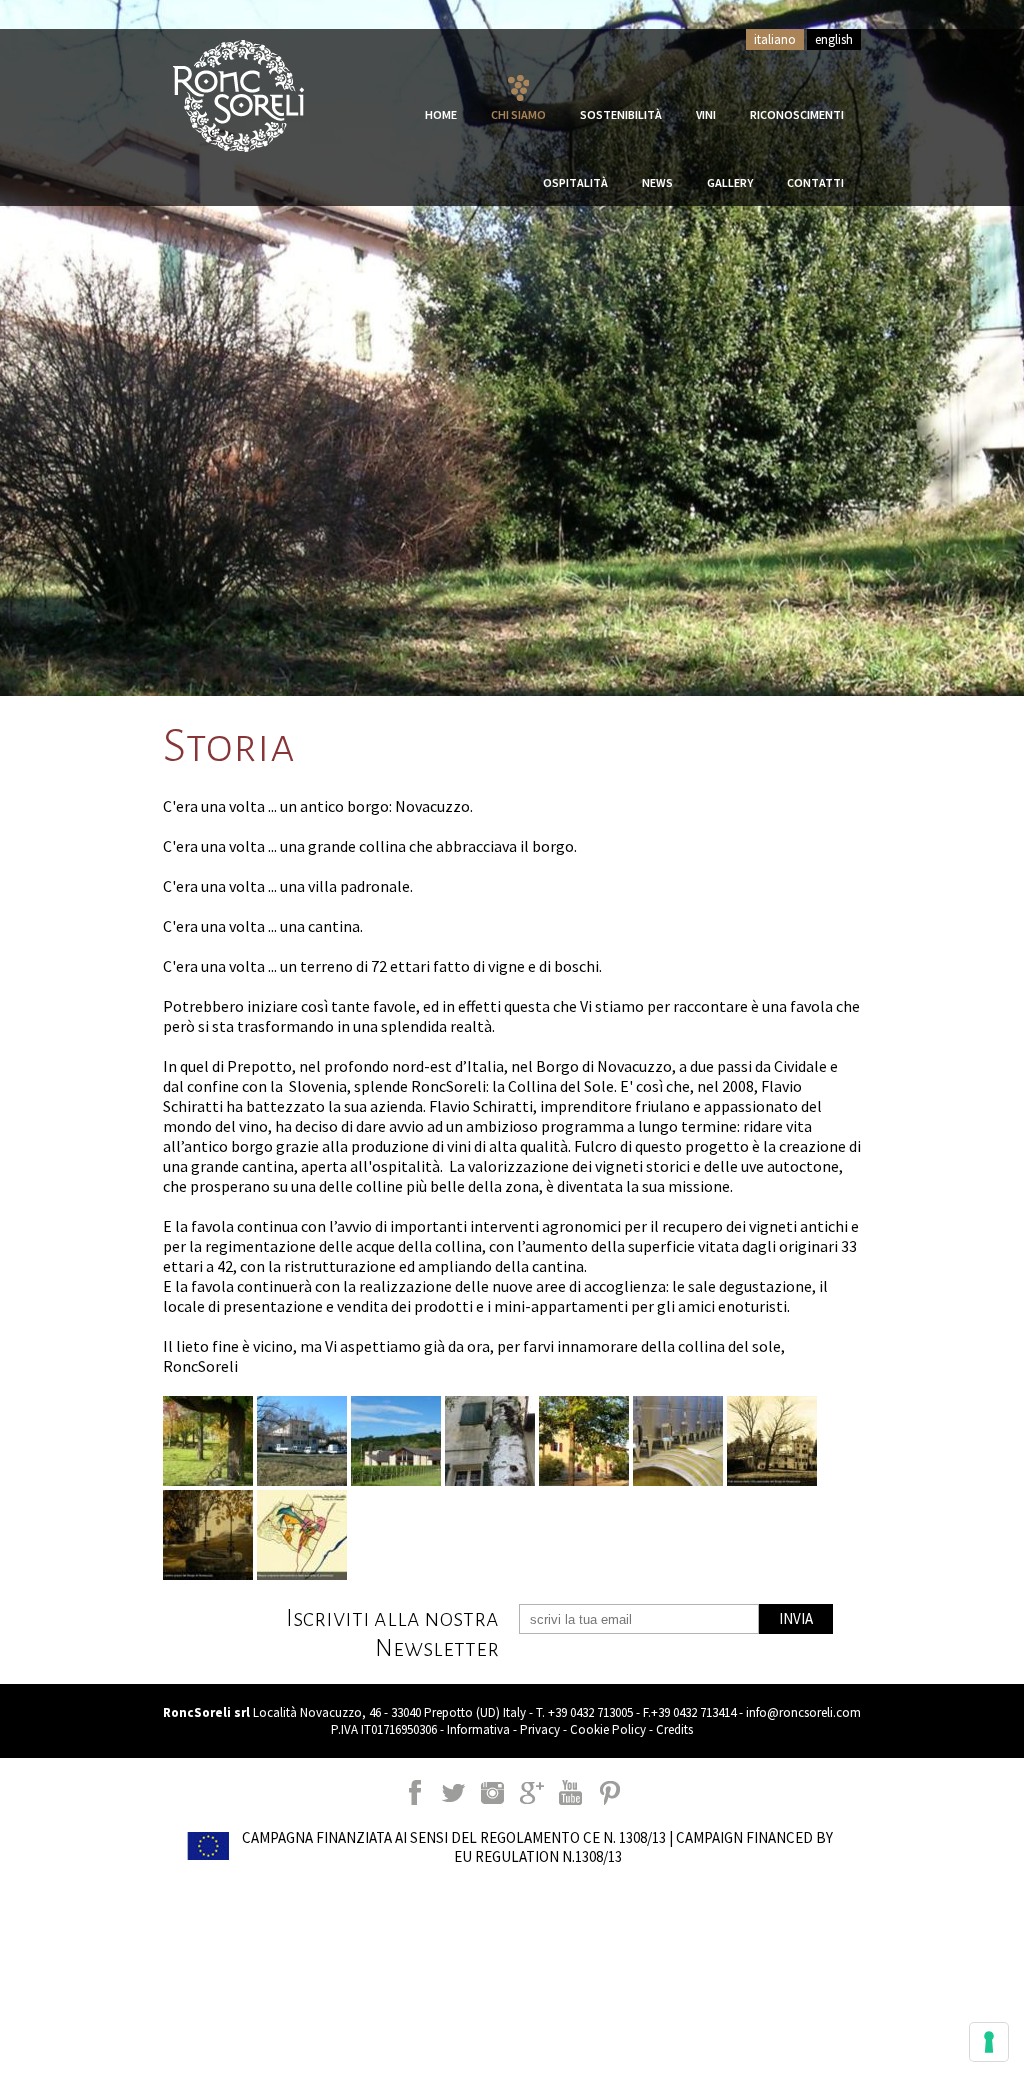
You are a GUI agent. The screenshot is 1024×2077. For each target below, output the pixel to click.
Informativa (478, 1729)
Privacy (540, 1729)
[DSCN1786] (302, 1441)
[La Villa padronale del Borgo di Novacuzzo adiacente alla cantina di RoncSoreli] (772, 1441)
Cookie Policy (608, 1729)
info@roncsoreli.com (803, 1712)
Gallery (730, 182)
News (657, 182)
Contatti (815, 182)
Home (441, 114)
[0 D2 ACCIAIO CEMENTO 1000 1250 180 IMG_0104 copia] (678, 1441)
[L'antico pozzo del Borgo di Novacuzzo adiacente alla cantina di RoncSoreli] (208, 1535)
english (834, 39)
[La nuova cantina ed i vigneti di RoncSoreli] (396, 1441)
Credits (674, 1729)
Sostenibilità (621, 114)
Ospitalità (575, 182)
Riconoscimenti (797, 114)
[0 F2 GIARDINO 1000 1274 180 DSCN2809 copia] (208, 1441)
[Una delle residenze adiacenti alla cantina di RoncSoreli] (584, 1441)
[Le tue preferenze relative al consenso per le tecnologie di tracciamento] (989, 2042)
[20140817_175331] (490, 1441)
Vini (706, 114)
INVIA (796, 1618)
